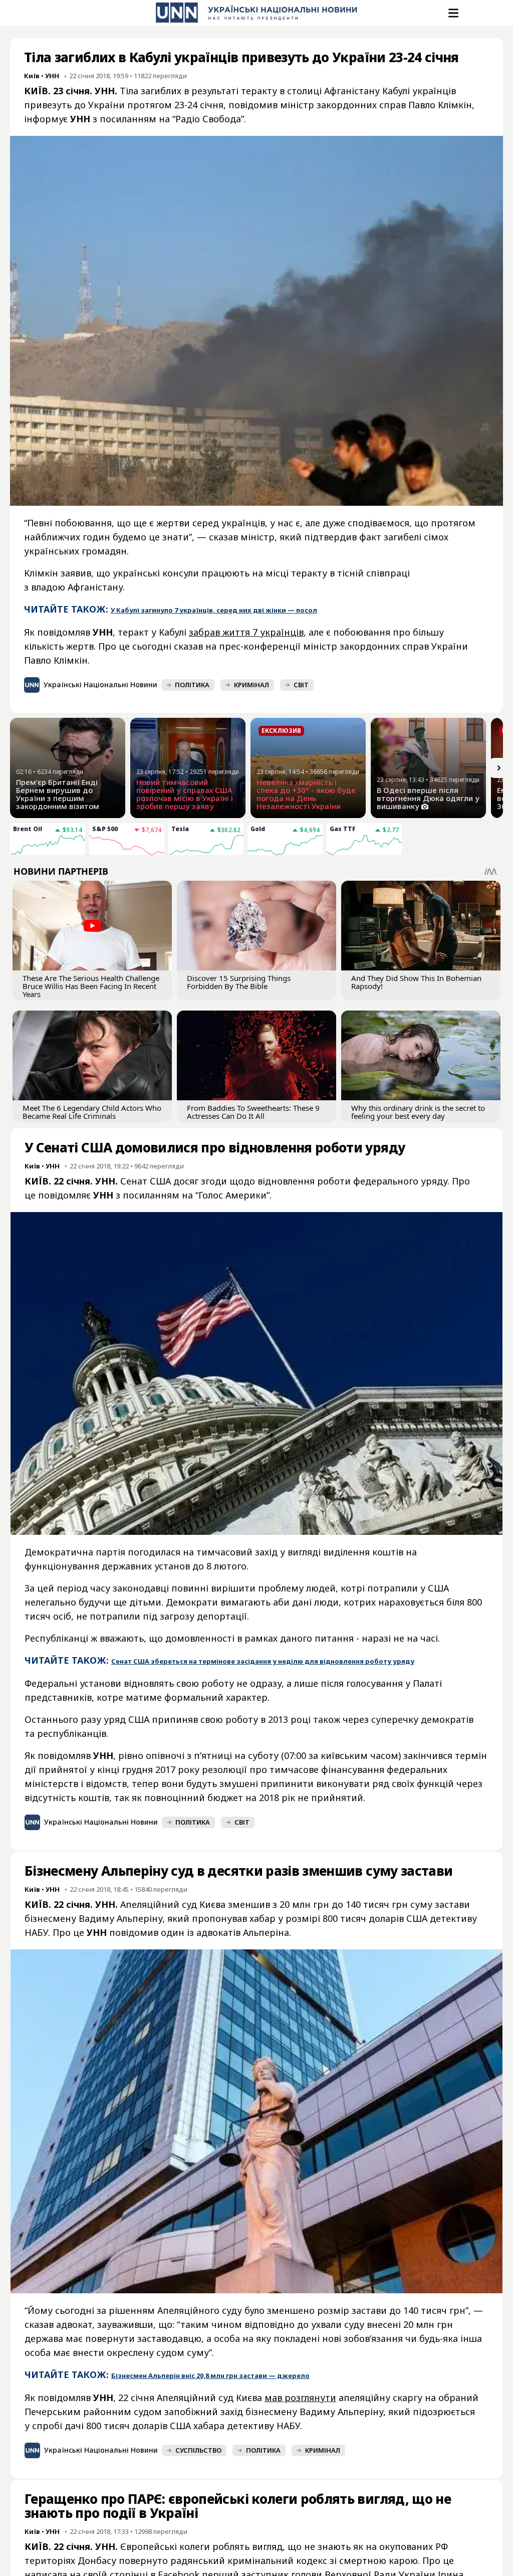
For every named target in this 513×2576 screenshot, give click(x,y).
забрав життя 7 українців (246, 632)
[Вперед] (499, 768)
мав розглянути (300, 2398)
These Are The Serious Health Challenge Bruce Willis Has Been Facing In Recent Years (91, 986)
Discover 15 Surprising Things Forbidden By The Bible (239, 982)
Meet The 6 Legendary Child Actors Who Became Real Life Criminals (92, 1112)
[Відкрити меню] (452, 13)
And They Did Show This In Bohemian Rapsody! (416, 982)
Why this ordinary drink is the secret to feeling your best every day (418, 1112)
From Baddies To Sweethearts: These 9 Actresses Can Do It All (253, 1112)
